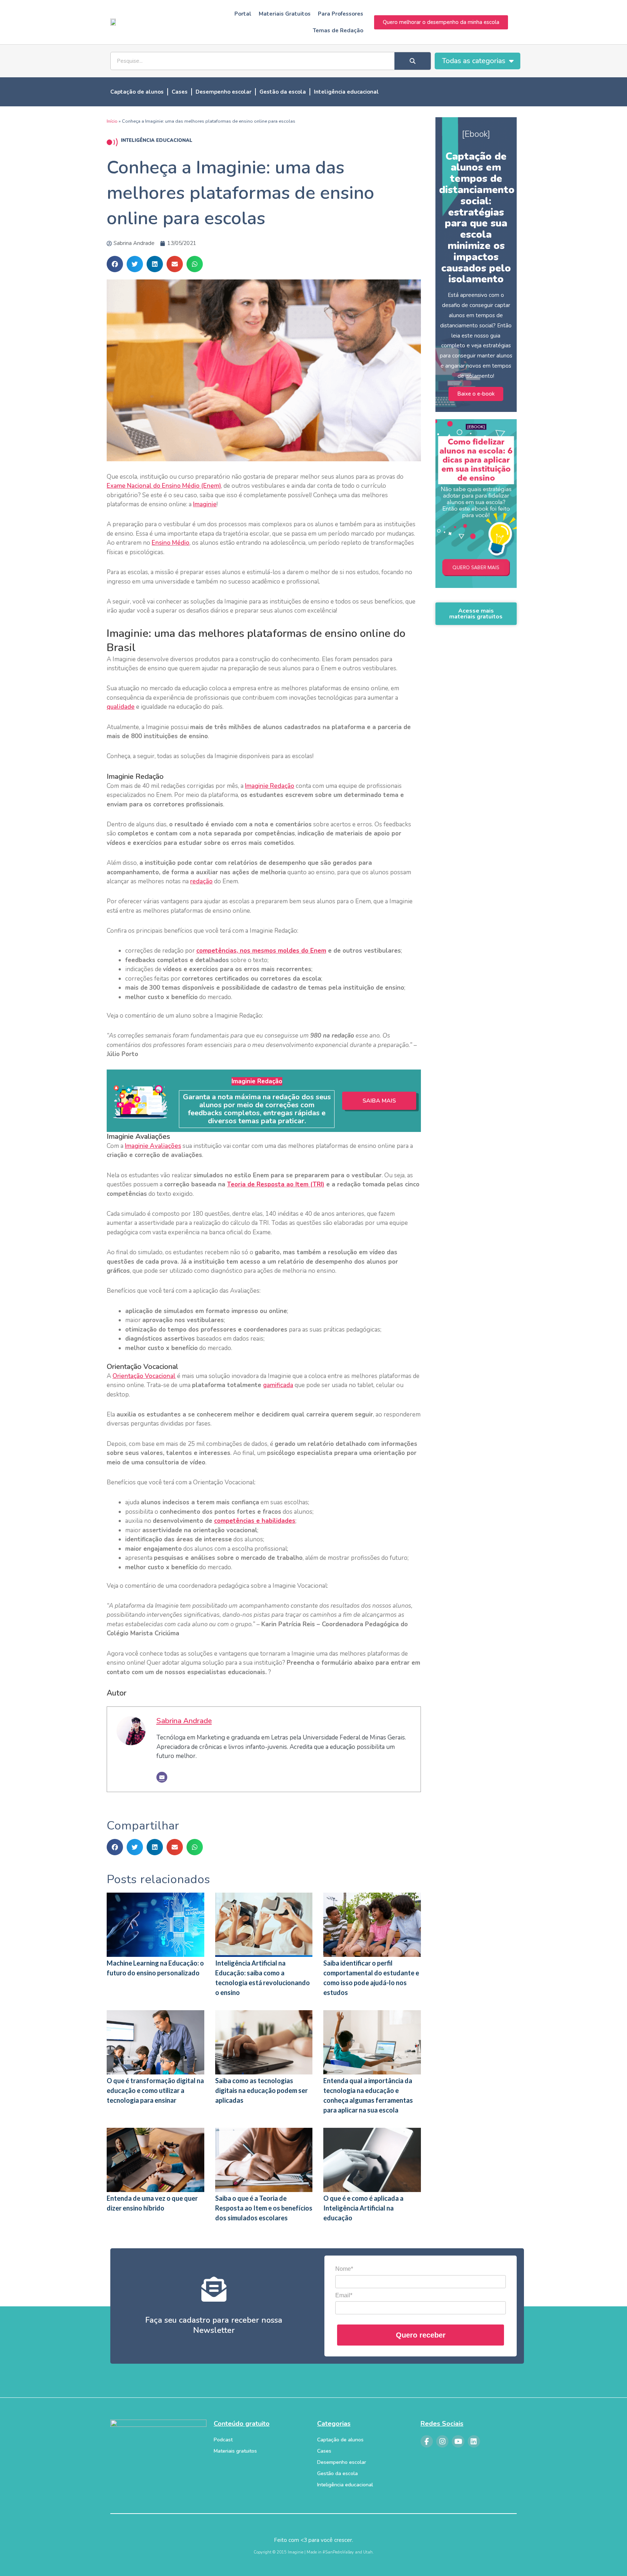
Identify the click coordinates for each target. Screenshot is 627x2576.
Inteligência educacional (346, 92)
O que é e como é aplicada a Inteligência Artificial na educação (363, 2208)
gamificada (278, 1385)
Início (112, 121)
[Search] (413, 61)
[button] (115, 264)
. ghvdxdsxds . (476, 570)
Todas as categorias (474, 61)
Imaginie (205, 504)
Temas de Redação (338, 30)
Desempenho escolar (224, 92)
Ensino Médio (171, 543)
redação (201, 881)
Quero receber (421, 2335)
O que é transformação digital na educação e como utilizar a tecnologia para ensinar (155, 2090)
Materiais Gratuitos (285, 14)
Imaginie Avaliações (153, 1146)
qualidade (121, 707)
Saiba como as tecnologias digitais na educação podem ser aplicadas (261, 2090)
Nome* (344, 2269)
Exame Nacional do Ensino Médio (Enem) (164, 486)
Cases (180, 92)
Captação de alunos (137, 92)
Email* (344, 2295)
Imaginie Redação (270, 786)
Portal (243, 14)
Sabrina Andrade (184, 1721)
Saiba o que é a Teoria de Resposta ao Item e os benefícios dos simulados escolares (264, 2208)
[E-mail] (162, 1777)
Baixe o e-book (476, 394)
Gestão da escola (283, 92)
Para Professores (341, 14)
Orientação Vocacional (144, 1376)
